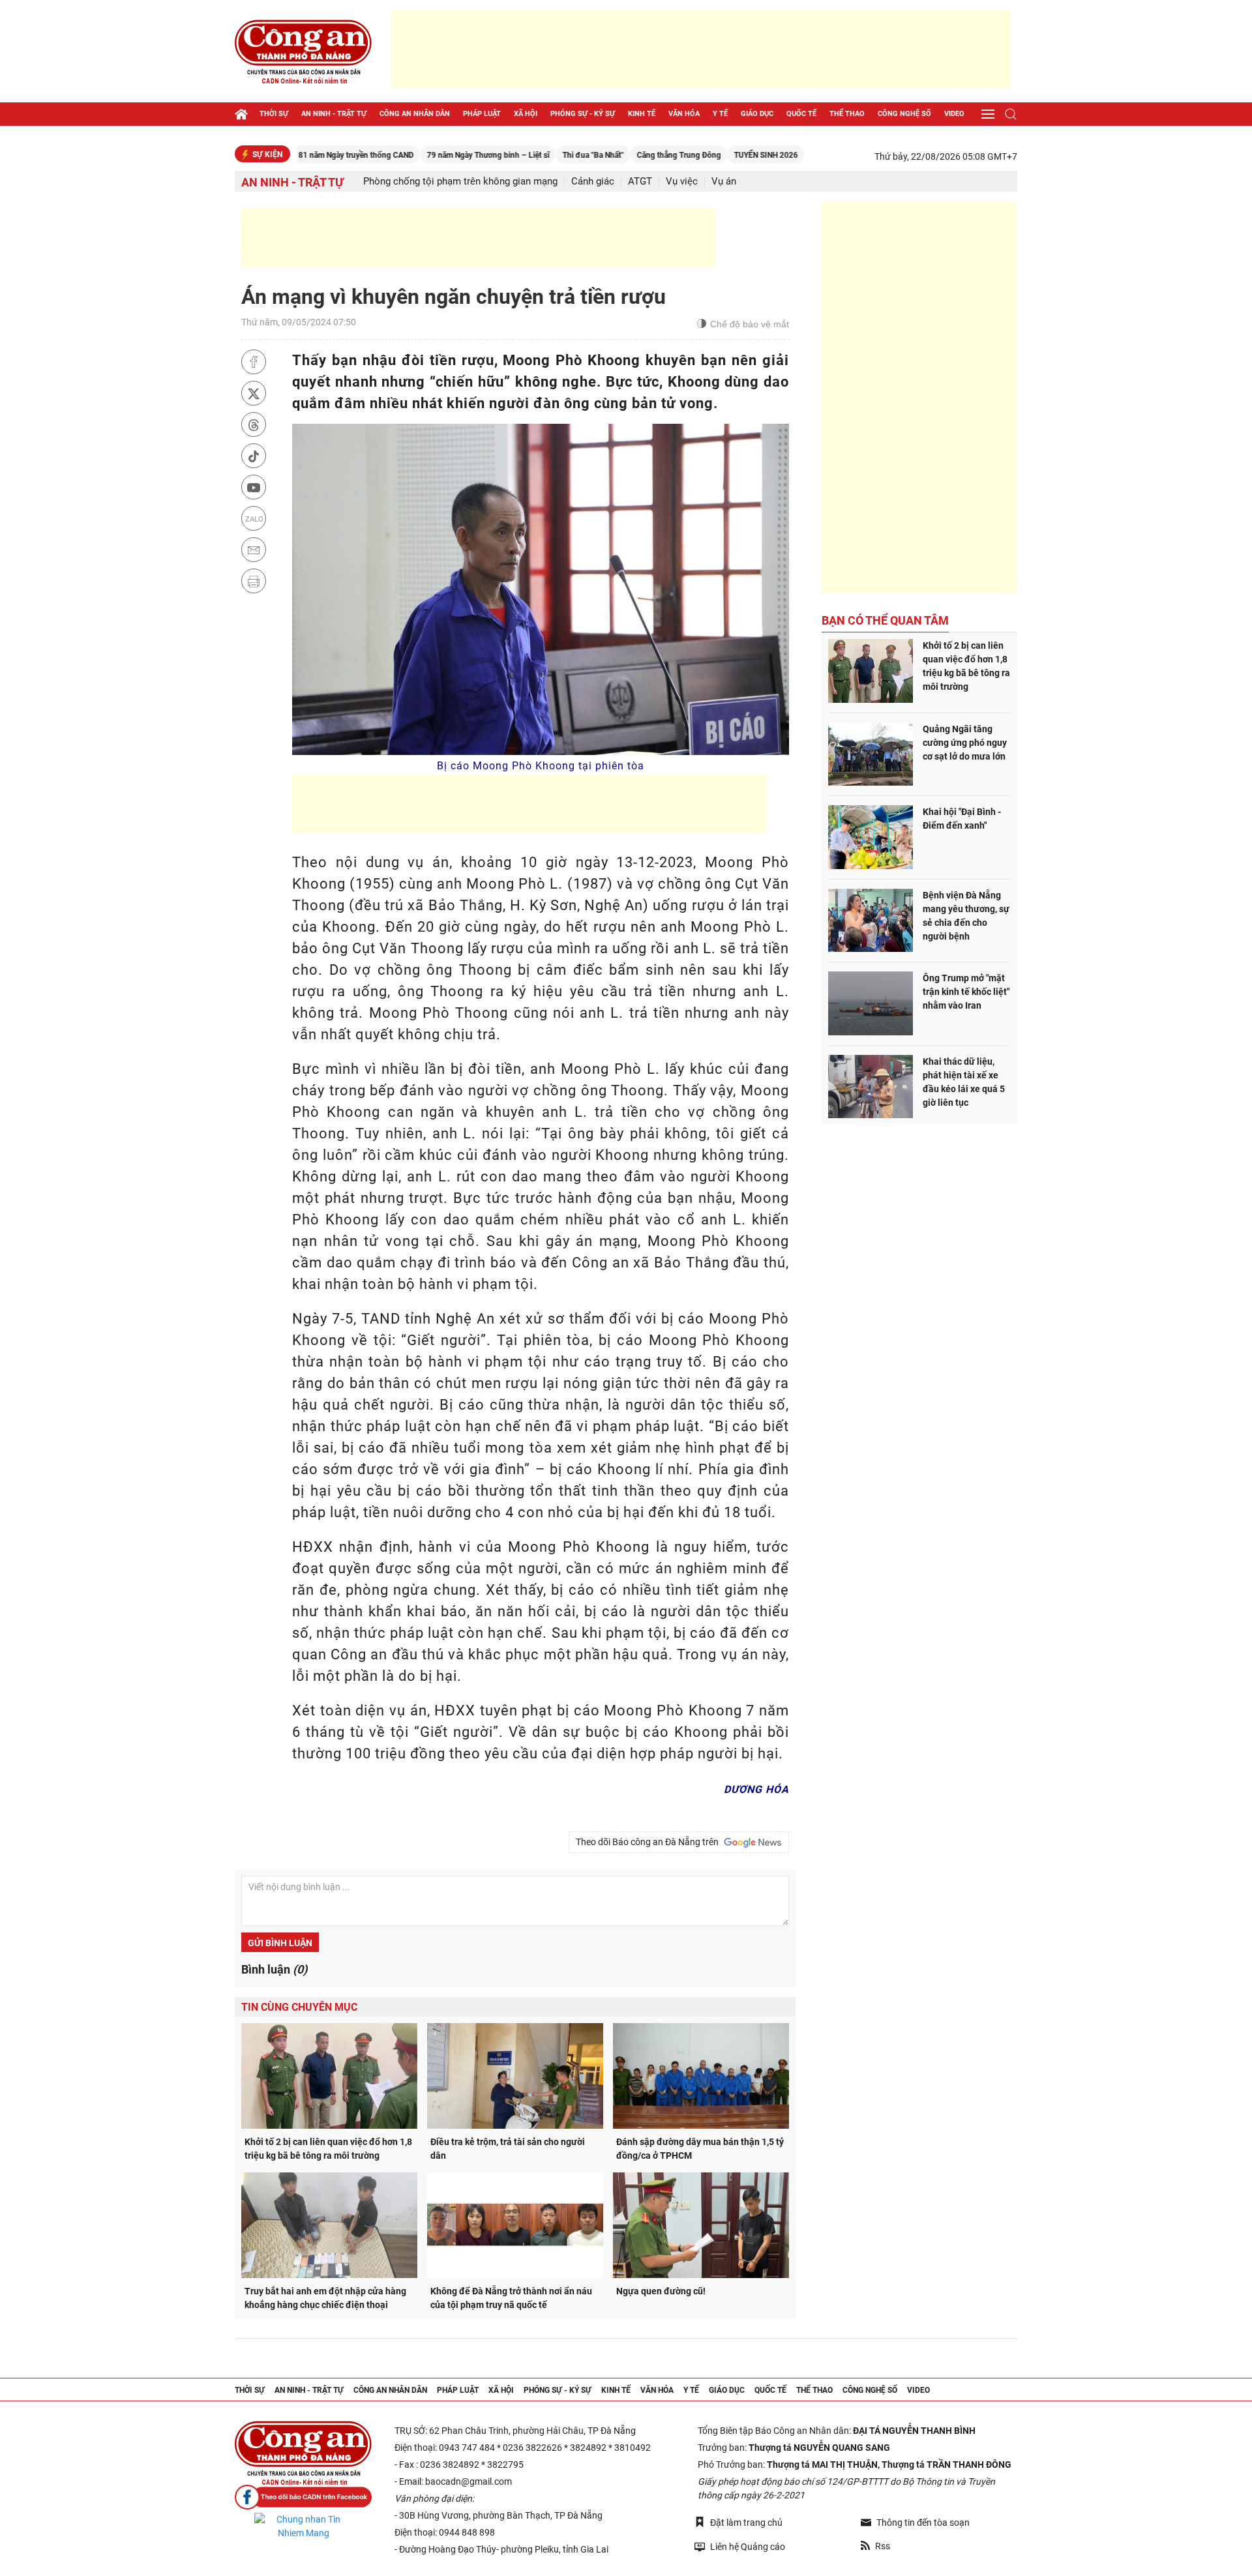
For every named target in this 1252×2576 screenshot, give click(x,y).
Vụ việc (682, 182)
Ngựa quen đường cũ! (661, 2291)
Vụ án (724, 182)
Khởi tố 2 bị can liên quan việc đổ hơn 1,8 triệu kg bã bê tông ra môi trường (328, 2149)
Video (954, 114)
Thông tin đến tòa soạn (923, 2523)
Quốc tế (801, 114)
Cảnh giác (593, 182)
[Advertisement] (701, 49)
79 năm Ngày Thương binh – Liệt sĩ (421, 155)
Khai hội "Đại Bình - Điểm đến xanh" (962, 819)
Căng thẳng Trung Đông (612, 155)
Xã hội (526, 114)
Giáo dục (757, 114)
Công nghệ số (904, 114)
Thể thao (847, 114)
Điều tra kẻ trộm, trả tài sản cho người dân (508, 2149)
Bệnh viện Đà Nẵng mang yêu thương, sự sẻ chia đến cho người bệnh (966, 916)
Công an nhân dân (415, 114)
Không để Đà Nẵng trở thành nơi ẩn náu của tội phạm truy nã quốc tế (511, 2298)
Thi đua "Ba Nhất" (526, 155)
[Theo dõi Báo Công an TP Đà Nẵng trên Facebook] (303, 2497)
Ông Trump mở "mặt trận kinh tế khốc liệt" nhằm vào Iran (966, 992)
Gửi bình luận (280, 1943)
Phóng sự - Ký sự (583, 114)
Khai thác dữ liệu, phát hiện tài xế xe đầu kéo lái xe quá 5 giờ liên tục (964, 1082)
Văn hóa (684, 114)
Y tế (720, 114)
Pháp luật (482, 114)
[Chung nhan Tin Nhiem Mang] (303, 2526)
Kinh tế (642, 114)
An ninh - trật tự (334, 114)
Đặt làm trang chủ (746, 2523)
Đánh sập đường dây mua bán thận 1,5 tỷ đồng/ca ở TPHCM (700, 2149)
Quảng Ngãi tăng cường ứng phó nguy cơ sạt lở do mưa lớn (965, 743)
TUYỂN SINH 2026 (699, 155)
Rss (883, 2546)
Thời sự (274, 114)
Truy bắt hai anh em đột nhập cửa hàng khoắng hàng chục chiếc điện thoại (325, 2298)
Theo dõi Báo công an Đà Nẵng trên (649, 1842)
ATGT (640, 182)
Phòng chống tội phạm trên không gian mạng (460, 182)
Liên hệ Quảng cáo (748, 2547)
